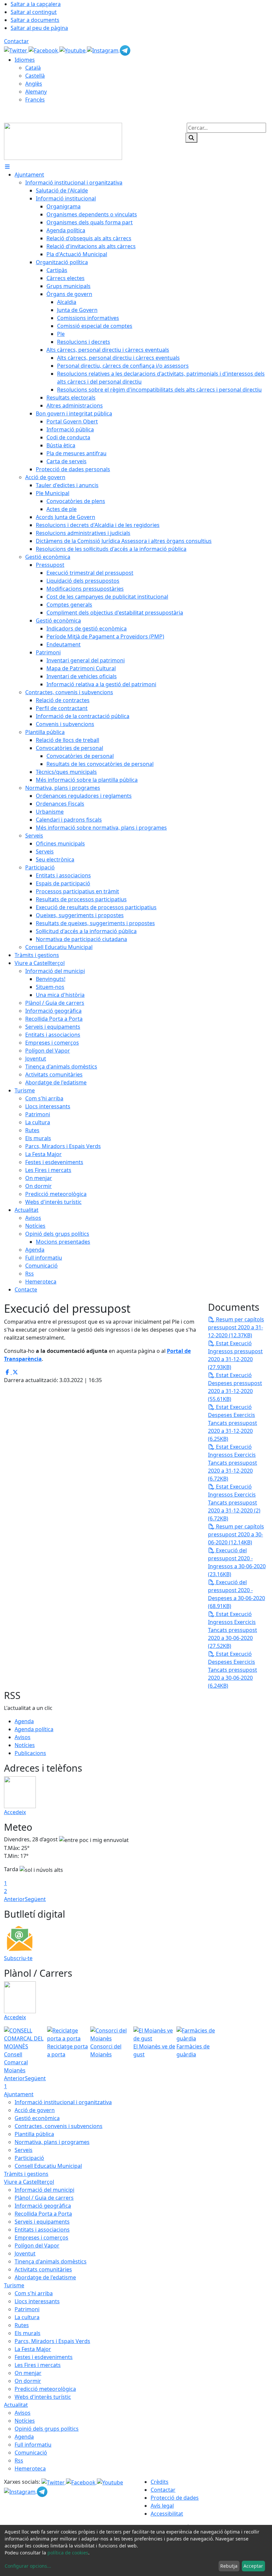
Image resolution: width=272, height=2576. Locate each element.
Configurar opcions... (28, 2566)
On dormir (28, 2381)
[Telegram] (125, 50)
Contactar (16, 41)
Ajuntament (19, 2094)
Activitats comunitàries (43, 2269)
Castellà (35, 76)
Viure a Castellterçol (29, 2182)
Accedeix (15, 1812)
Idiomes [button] (25, 60)
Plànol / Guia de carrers (44, 2198)
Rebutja (229, 2566)
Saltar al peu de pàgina (39, 28)
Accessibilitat (167, 2514)
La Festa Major (33, 2349)
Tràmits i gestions (26, 2174)
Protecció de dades (175, 2498)
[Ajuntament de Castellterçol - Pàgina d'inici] (63, 141)
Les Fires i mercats (38, 2365)
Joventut (25, 2253)
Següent (35, 1899)
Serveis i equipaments (42, 2222)
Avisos (23, 1737)
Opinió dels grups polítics (47, 2429)
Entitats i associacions (42, 2230)
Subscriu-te (18, 1958)
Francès (35, 100)
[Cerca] (191, 138)
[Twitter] (16, 50)
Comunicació (31, 2453)
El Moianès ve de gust (154, 2050)
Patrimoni (27, 2309)
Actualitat (16, 2405)
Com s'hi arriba (34, 2293)
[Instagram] (103, 50)
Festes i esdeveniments (44, 2357)
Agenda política (34, 1729)
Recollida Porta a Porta (43, 2214)
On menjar (28, 2373)
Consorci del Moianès (106, 2050)
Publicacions (30, 1753)
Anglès (34, 84)
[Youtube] (73, 50)
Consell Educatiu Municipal (48, 2166)
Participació (29, 2158)
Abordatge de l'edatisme (45, 2277)
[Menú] (7, 167)
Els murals (28, 2333)
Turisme (14, 2285)
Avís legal (162, 2506)
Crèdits (160, 2482)
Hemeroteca (30, 2468)
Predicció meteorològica (45, 2389)
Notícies (25, 1745)
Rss (19, 2461)
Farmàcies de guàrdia (193, 2050)
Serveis (24, 2150)
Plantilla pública (34, 2134)
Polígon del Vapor (37, 2245)
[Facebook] (44, 50)
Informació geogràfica (43, 2206)
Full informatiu (33, 2445)
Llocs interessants (37, 2301)
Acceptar (253, 2566)
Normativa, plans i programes (52, 2142)
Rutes (22, 2325)
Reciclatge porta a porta (68, 2050)
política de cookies (68, 2553)
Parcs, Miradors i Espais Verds (52, 2341)
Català (33, 68)
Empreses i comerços (41, 2238)
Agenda (24, 1721)
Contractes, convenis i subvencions (59, 2126)
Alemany (36, 92)
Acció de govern (35, 2110)
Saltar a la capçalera (36, 4)
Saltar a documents (35, 20)
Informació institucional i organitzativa (63, 2102)
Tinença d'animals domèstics (51, 2261)
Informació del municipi (44, 2190)
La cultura (27, 2317)
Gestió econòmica (37, 2118)
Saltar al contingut (34, 12)
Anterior (14, 1899)
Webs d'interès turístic (43, 2397)
